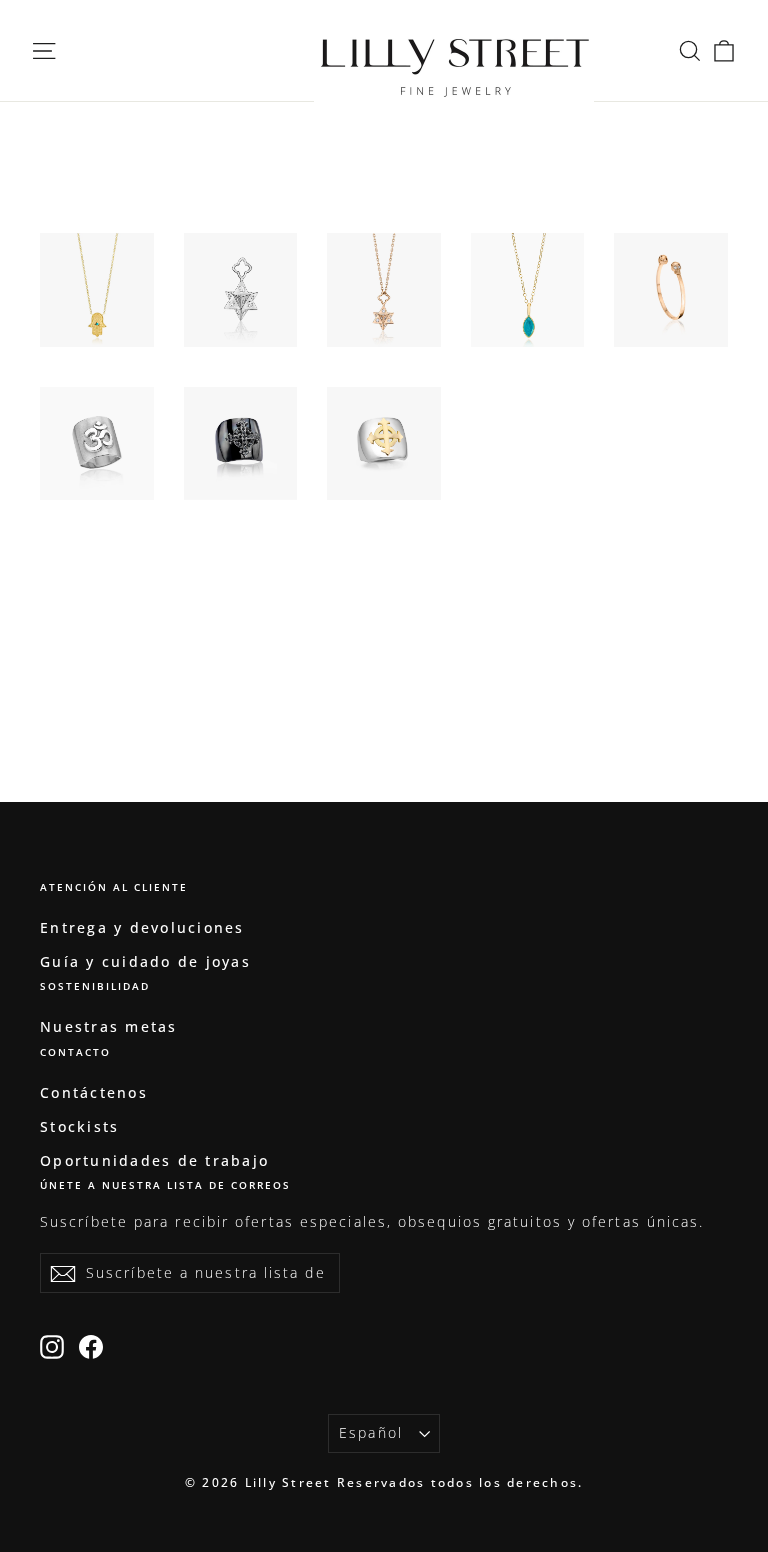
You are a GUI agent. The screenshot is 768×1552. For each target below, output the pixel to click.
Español (371, 1432)
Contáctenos (94, 1092)
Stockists (79, 1126)
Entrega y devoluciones (142, 927)
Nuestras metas (109, 1026)
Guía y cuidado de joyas (145, 961)
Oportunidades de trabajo (154, 1160)
